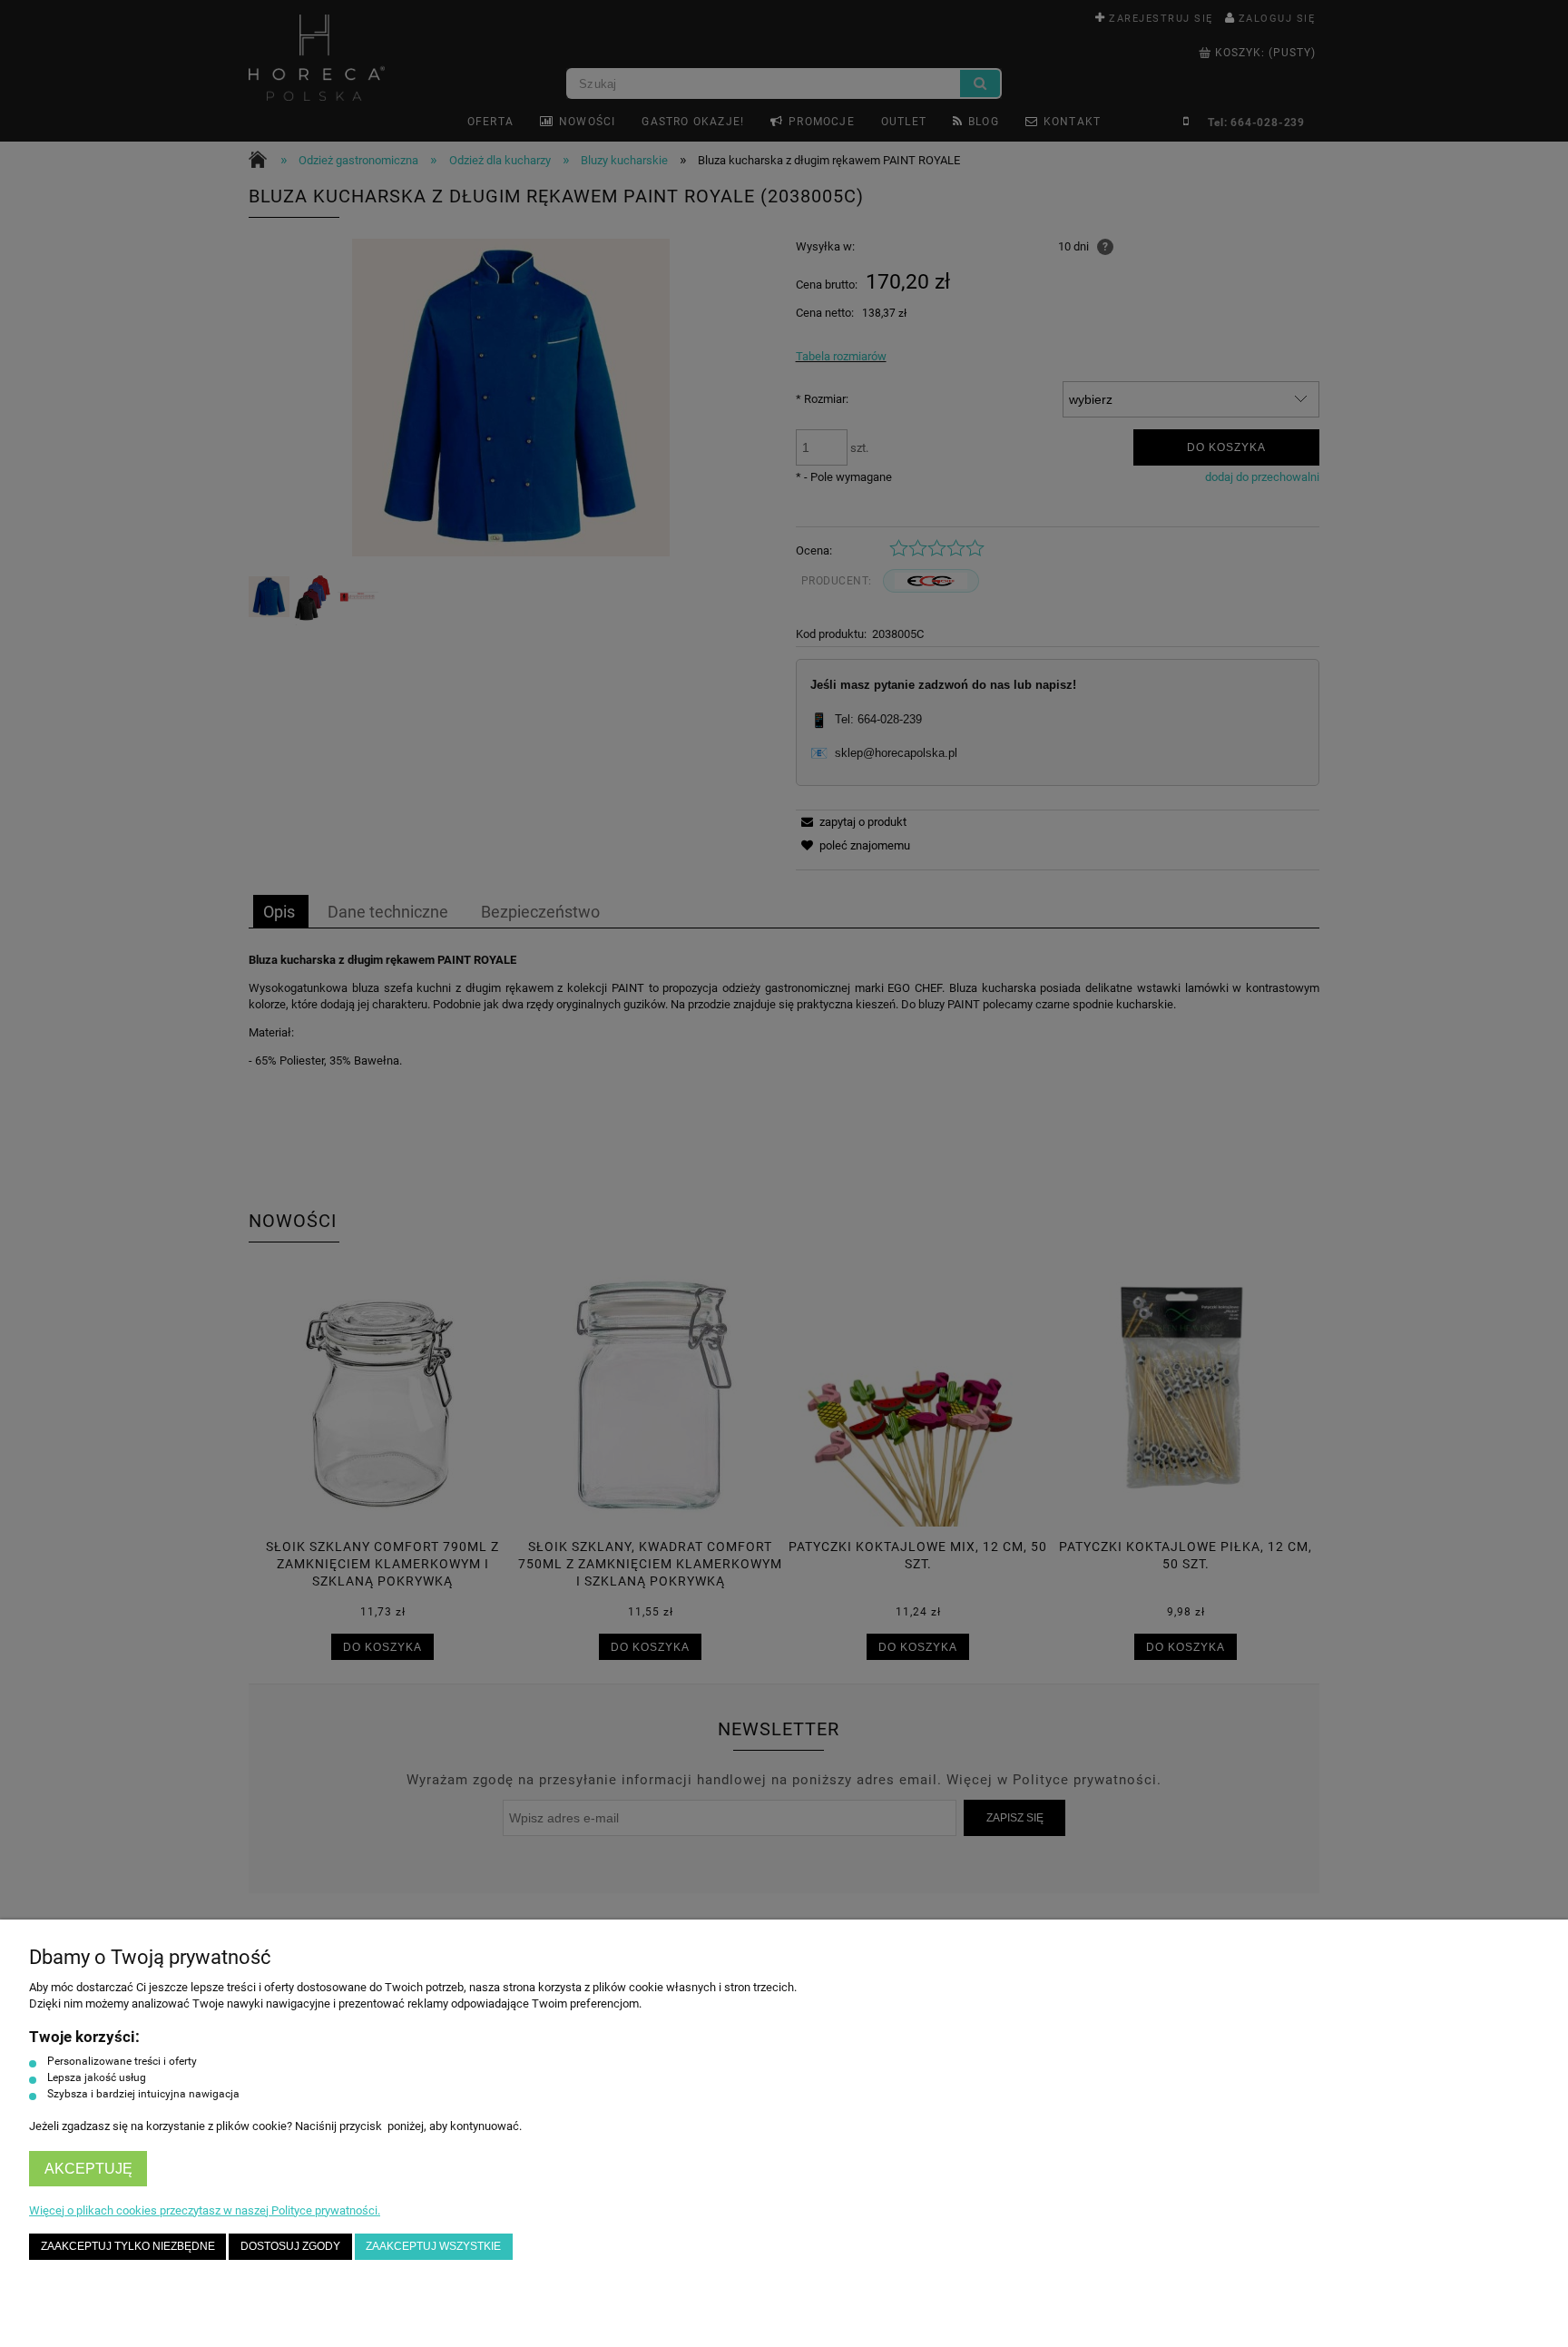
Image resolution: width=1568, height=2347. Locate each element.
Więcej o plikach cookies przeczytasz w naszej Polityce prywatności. (205, 2210)
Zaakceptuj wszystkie (433, 2246)
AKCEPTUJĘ (88, 2169)
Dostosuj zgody (290, 2246)
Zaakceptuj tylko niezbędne (128, 2246)
